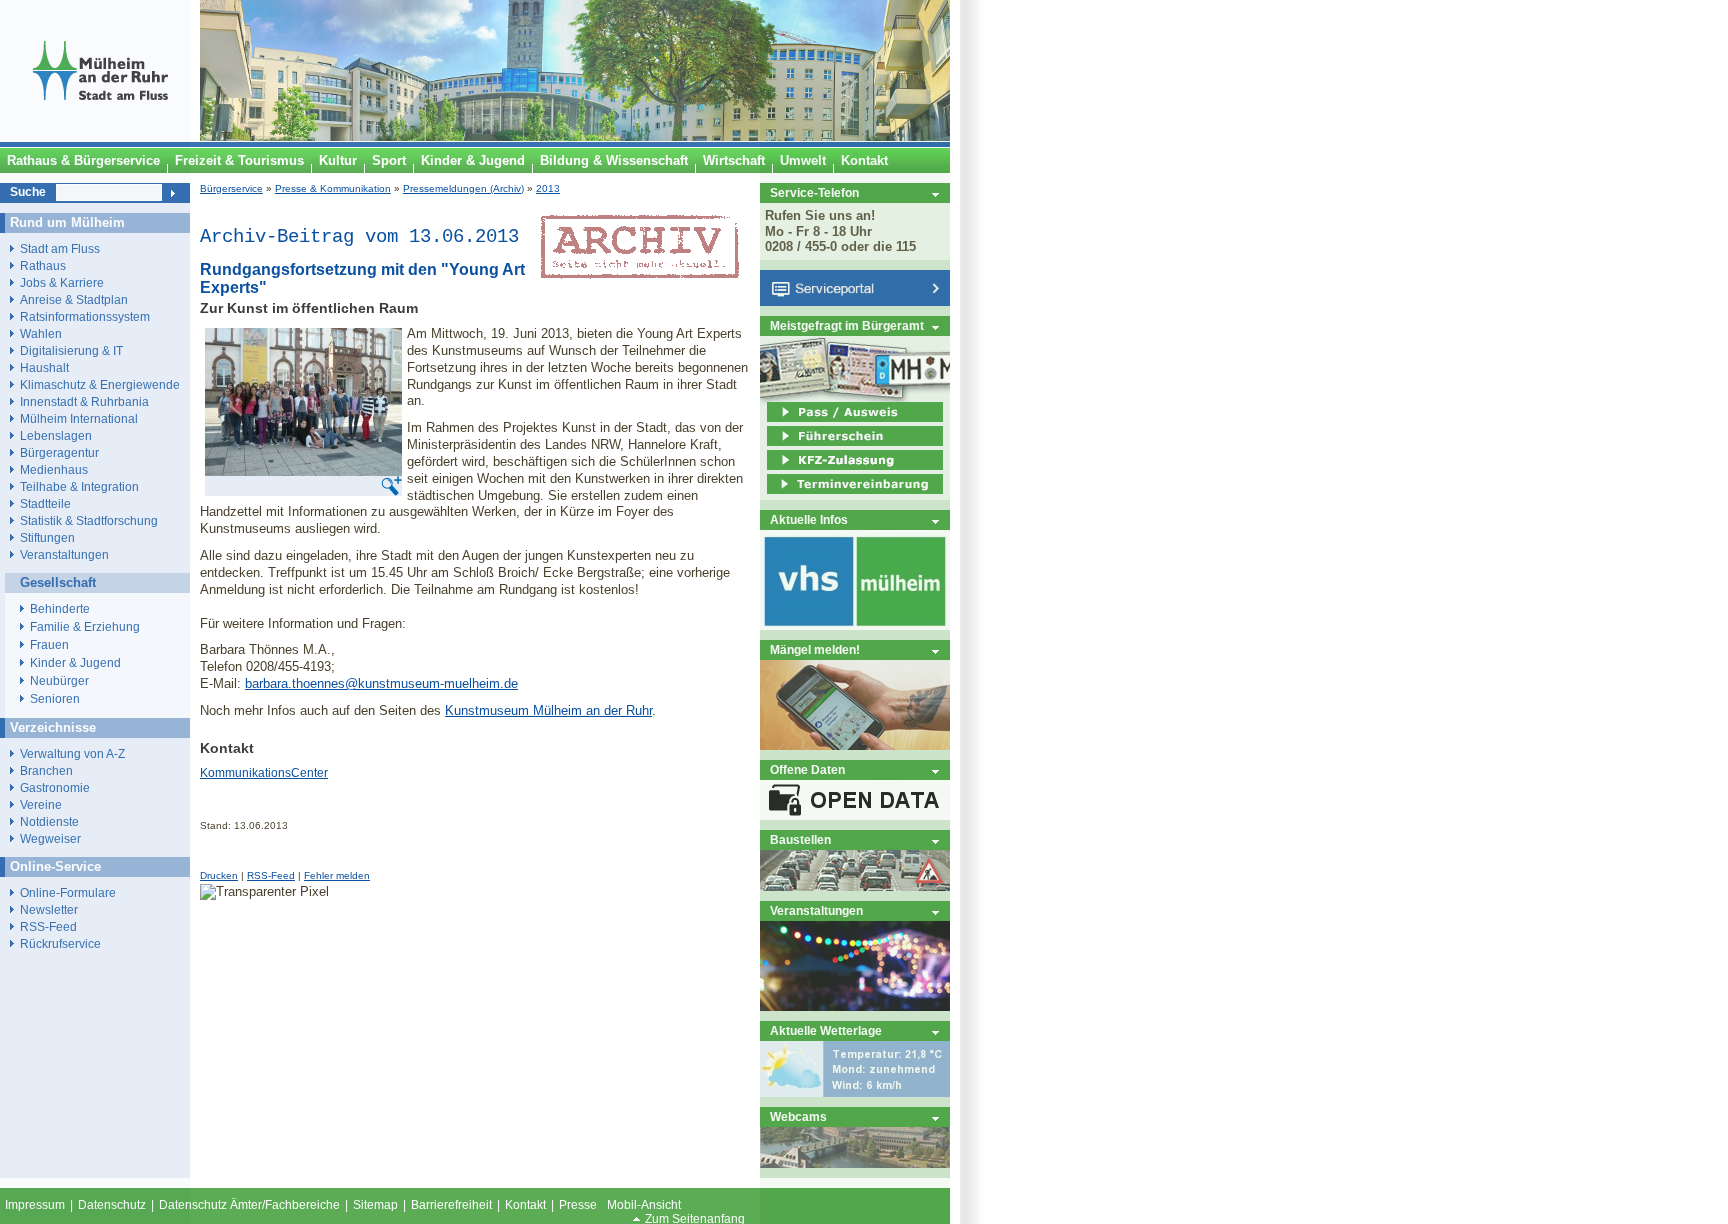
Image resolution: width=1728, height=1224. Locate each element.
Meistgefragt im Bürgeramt (847, 325)
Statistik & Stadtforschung (89, 520)
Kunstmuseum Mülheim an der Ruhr (548, 710)
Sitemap (375, 1205)
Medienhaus (54, 469)
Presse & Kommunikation (333, 188)
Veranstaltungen (816, 910)
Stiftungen (47, 537)
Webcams (798, 1116)
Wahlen (41, 333)
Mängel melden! (815, 649)
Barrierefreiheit (451, 1205)
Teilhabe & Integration (79, 486)
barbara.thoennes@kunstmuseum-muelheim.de (381, 683)
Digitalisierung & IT (71, 350)
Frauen (49, 645)
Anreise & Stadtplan (74, 299)
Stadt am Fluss (60, 248)
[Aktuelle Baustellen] (855, 886)
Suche (28, 192)
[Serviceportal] (855, 301)
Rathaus (43, 265)
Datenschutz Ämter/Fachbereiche (249, 1205)
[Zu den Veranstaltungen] (855, 1006)
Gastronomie (55, 787)
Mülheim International (79, 418)
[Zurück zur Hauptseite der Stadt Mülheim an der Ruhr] (100, 137)
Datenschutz (112, 1205)
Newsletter (49, 909)
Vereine (41, 804)
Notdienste (49, 821)
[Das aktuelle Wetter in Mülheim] (855, 1092)
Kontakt (525, 1205)
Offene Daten (807, 769)
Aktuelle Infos (809, 519)
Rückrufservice (60, 943)
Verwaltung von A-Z (72, 753)
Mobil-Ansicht (644, 1205)
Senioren (55, 699)
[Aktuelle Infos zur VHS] (855, 625)
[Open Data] (855, 815)
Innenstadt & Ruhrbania (84, 401)
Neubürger (59, 681)
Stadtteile (45, 503)
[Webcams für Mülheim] (855, 1163)
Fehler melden (337, 875)
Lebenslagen (56, 435)
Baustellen (800, 839)
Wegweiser (50, 838)
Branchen (46, 770)
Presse (578, 1205)
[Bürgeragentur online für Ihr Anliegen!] (855, 745)
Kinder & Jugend (75, 663)
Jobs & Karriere (62, 282)
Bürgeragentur (59, 452)
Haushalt (44, 367)
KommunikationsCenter (264, 773)
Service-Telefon (814, 192)
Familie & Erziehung (85, 627)
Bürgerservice (231, 188)
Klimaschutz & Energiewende (100, 384)
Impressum (35, 1205)
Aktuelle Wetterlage (826, 1030)
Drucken (219, 875)
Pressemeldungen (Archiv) (463, 188)
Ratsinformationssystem (85, 316)
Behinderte (60, 609)
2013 (548, 188)
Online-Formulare (68, 892)
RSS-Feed (271, 875)
